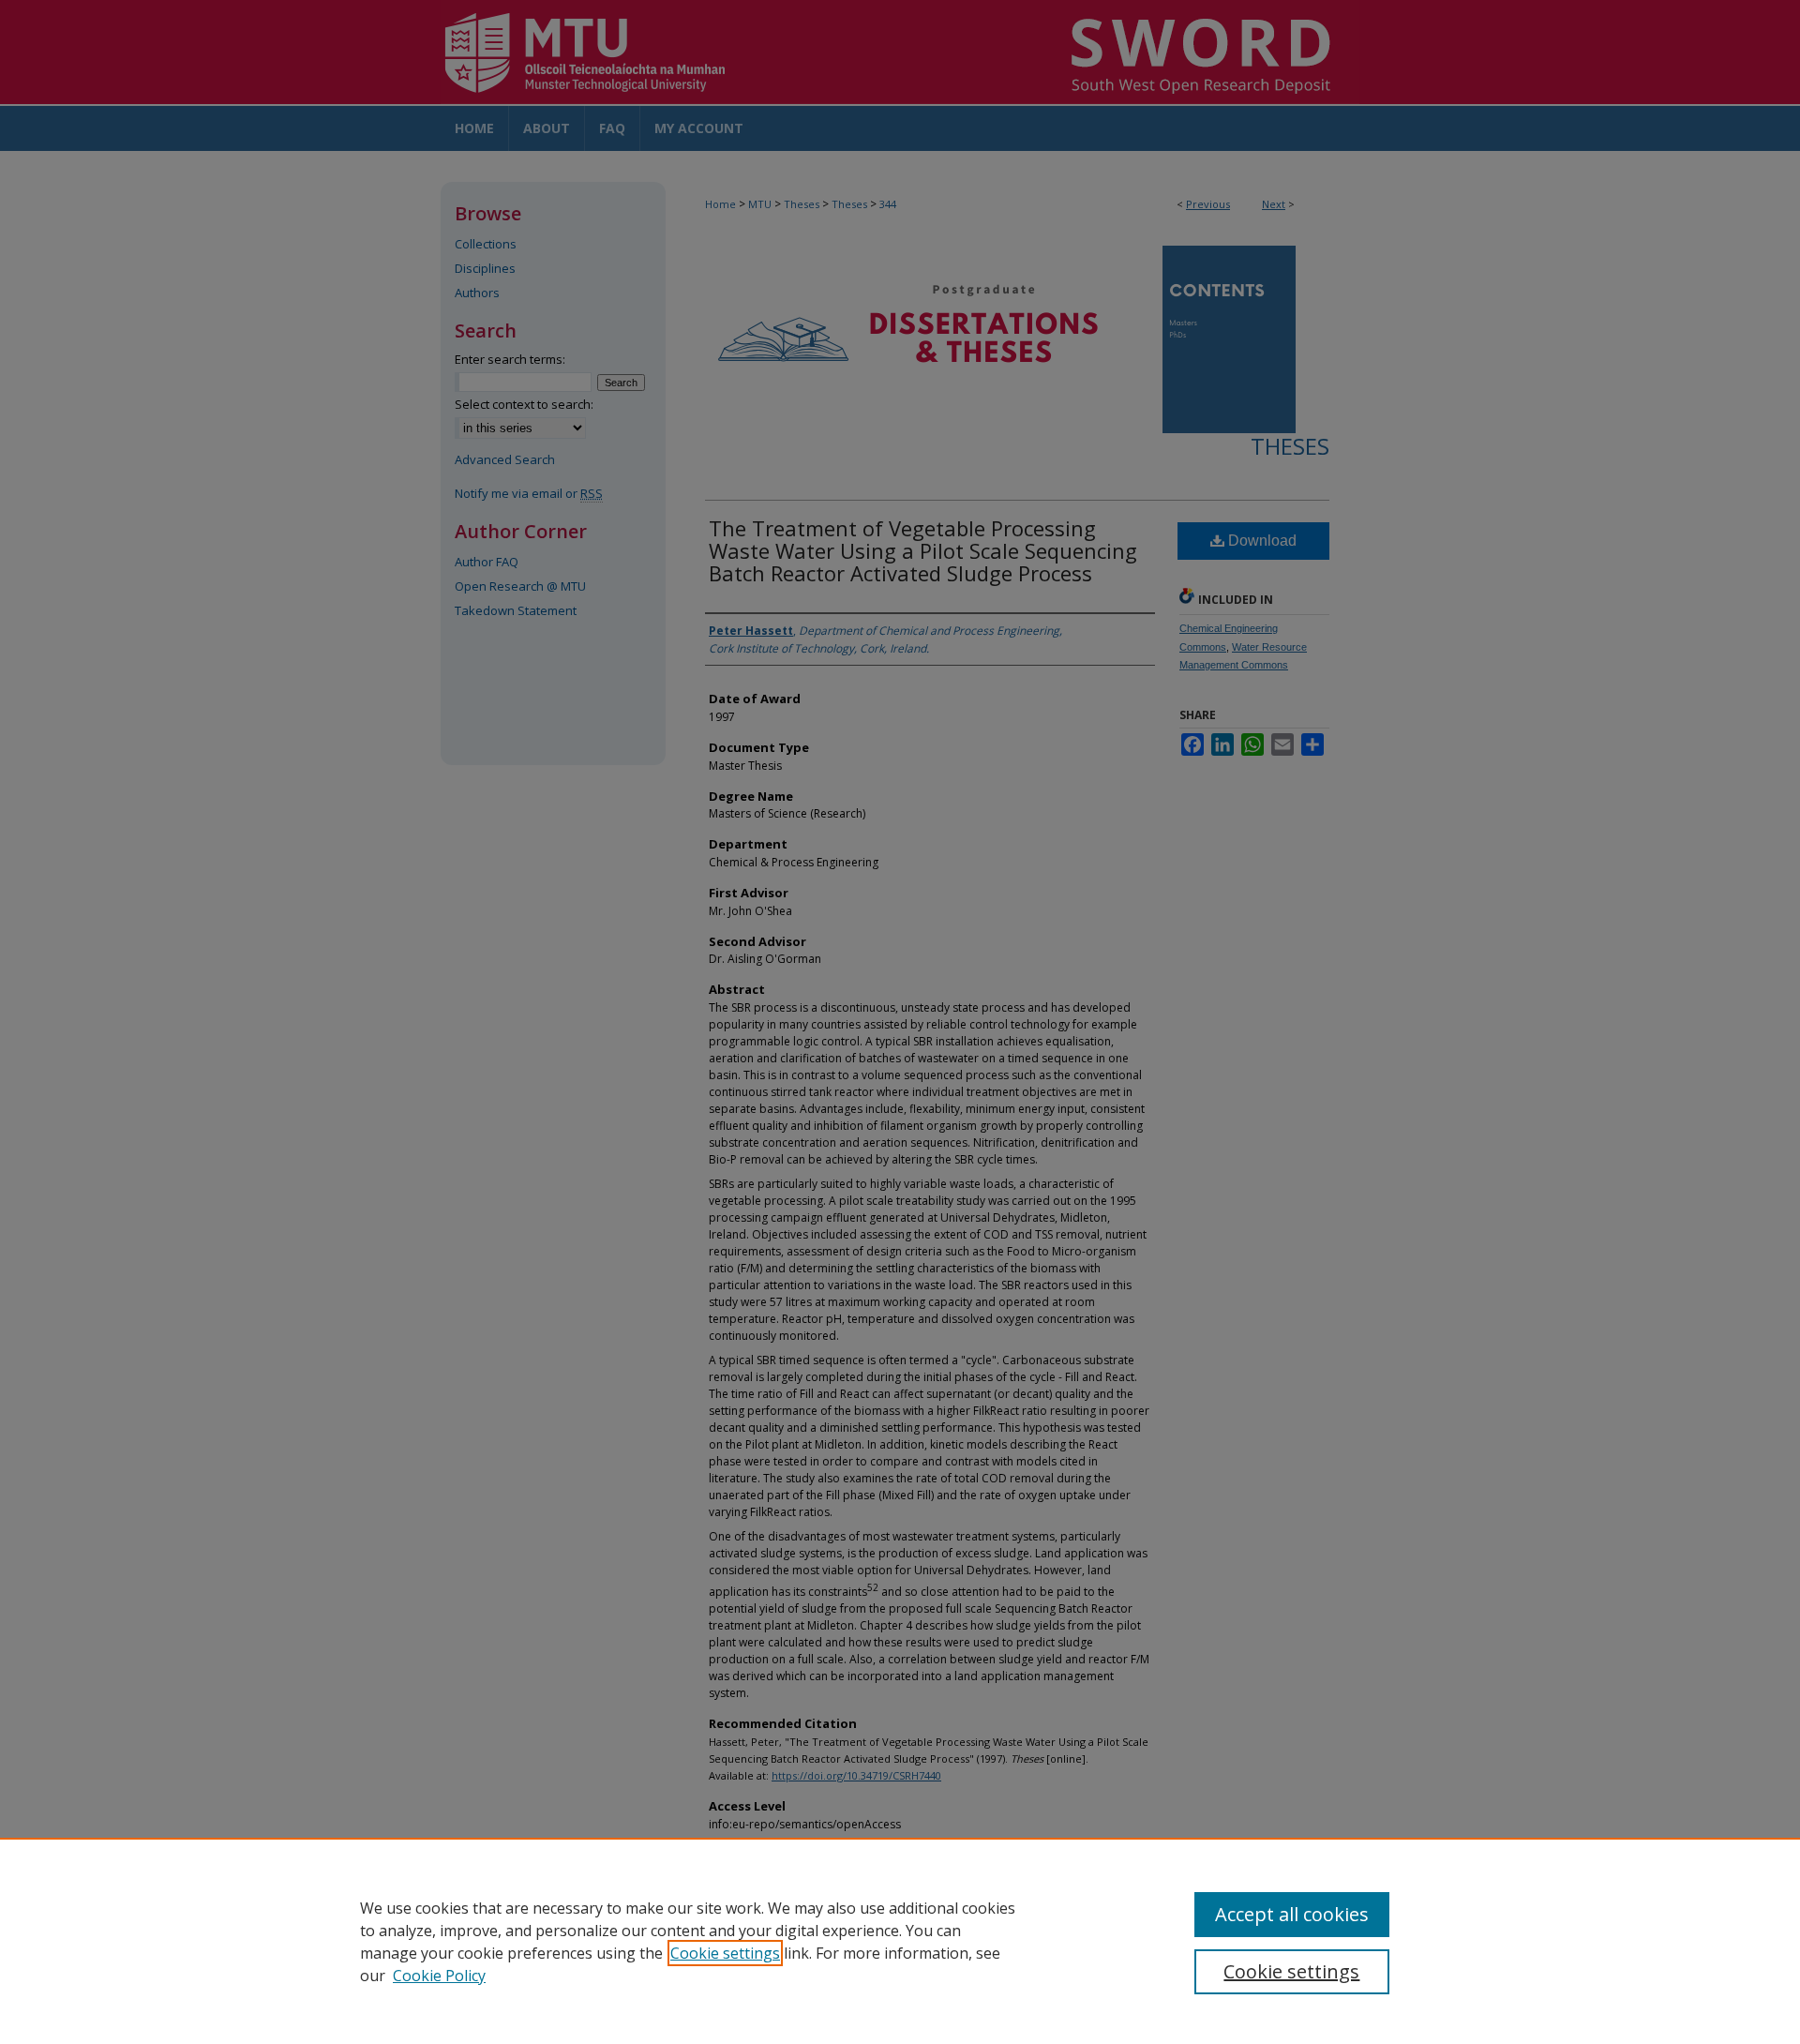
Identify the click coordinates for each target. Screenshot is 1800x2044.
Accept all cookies (1292, 1914)
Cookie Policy (439, 1976)
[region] (900, 1941)
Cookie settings (725, 1953)
